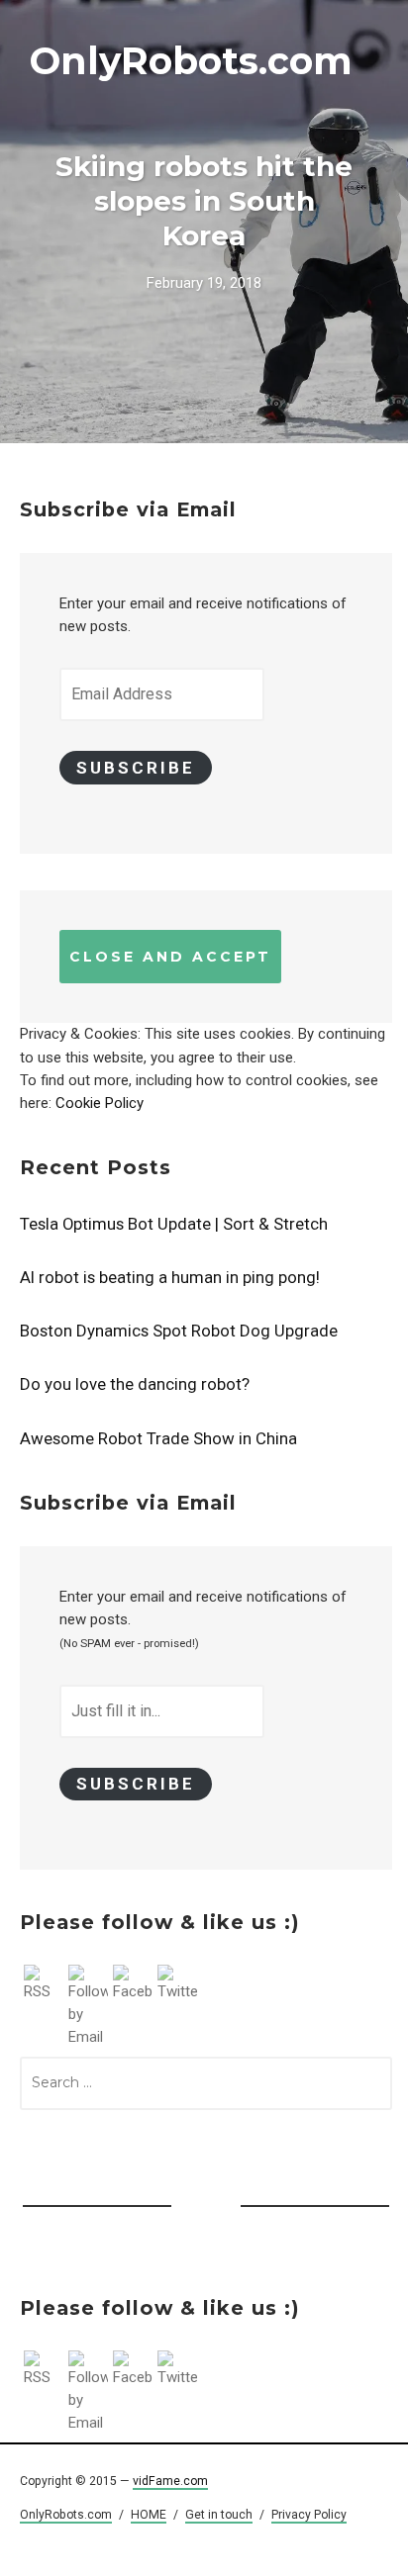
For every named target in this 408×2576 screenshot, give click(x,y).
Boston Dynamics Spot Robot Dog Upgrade (179, 1331)
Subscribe (136, 768)
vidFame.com (170, 2481)
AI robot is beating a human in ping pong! (170, 1277)
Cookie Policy (100, 1103)
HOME (149, 2515)
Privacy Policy (309, 2515)
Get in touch (219, 2515)
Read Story (204, 222)
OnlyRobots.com (191, 61)
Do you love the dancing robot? (135, 1384)
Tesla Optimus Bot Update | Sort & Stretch (174, 1224)
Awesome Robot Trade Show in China (158, 1438)
